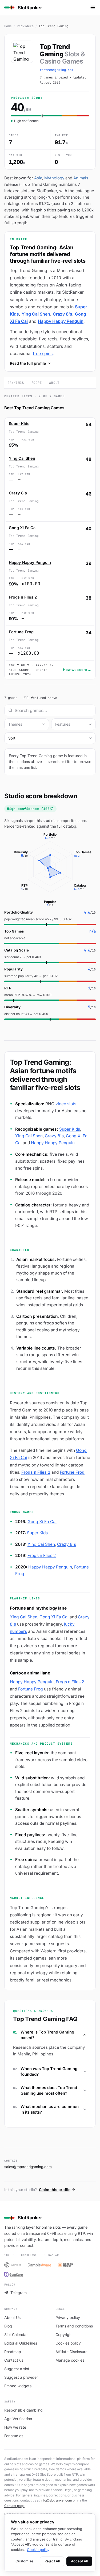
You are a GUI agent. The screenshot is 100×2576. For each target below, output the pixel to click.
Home (8, 26)
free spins (43, 353)
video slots (66, 1104)
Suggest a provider (21, 2377)
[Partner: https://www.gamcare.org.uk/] (13, 2275)
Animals (81, 178)
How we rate (15, 2427)
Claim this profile (55, 2190)
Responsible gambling (23, 2410)
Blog (8, 2326)
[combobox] (27, 724)
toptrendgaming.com (57, 70)
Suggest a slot (17, 2369)
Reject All (52, 2561)
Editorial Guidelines (21, 2343)
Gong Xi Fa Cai (23, 528)
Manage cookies (70, 2360)
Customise (24, 2561)
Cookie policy (38, 2550)
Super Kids (19, 424)
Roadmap (13, 2352)
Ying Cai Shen (36, 314)
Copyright (64, 2335)
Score (37, 383)
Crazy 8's (63, 314)
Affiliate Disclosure (71, 2352)
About (54, 383)
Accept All (79, 2561)
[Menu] (93, 7)
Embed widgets (18, 2386)
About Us (12, 2317)
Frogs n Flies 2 (23, 597)
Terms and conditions (74, 2326)
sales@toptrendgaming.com (28, 2167)
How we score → (77, 670)
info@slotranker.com (56, 2500)
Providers (25, 26)
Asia (38, 178)
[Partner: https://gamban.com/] (13, 2265)
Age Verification (18, 2419)
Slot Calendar (16, 2335)
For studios (14, 2436)
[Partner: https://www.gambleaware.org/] (39, 2265)
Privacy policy (68, 2317)
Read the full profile (28, 363)
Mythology (54, 178)
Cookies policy (68, 2343)
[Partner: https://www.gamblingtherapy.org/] (68, 2265)
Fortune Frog (21, 632)
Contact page (14, 2506)
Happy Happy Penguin (61, 321)
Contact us (14, 2360)
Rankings (16, 383)
